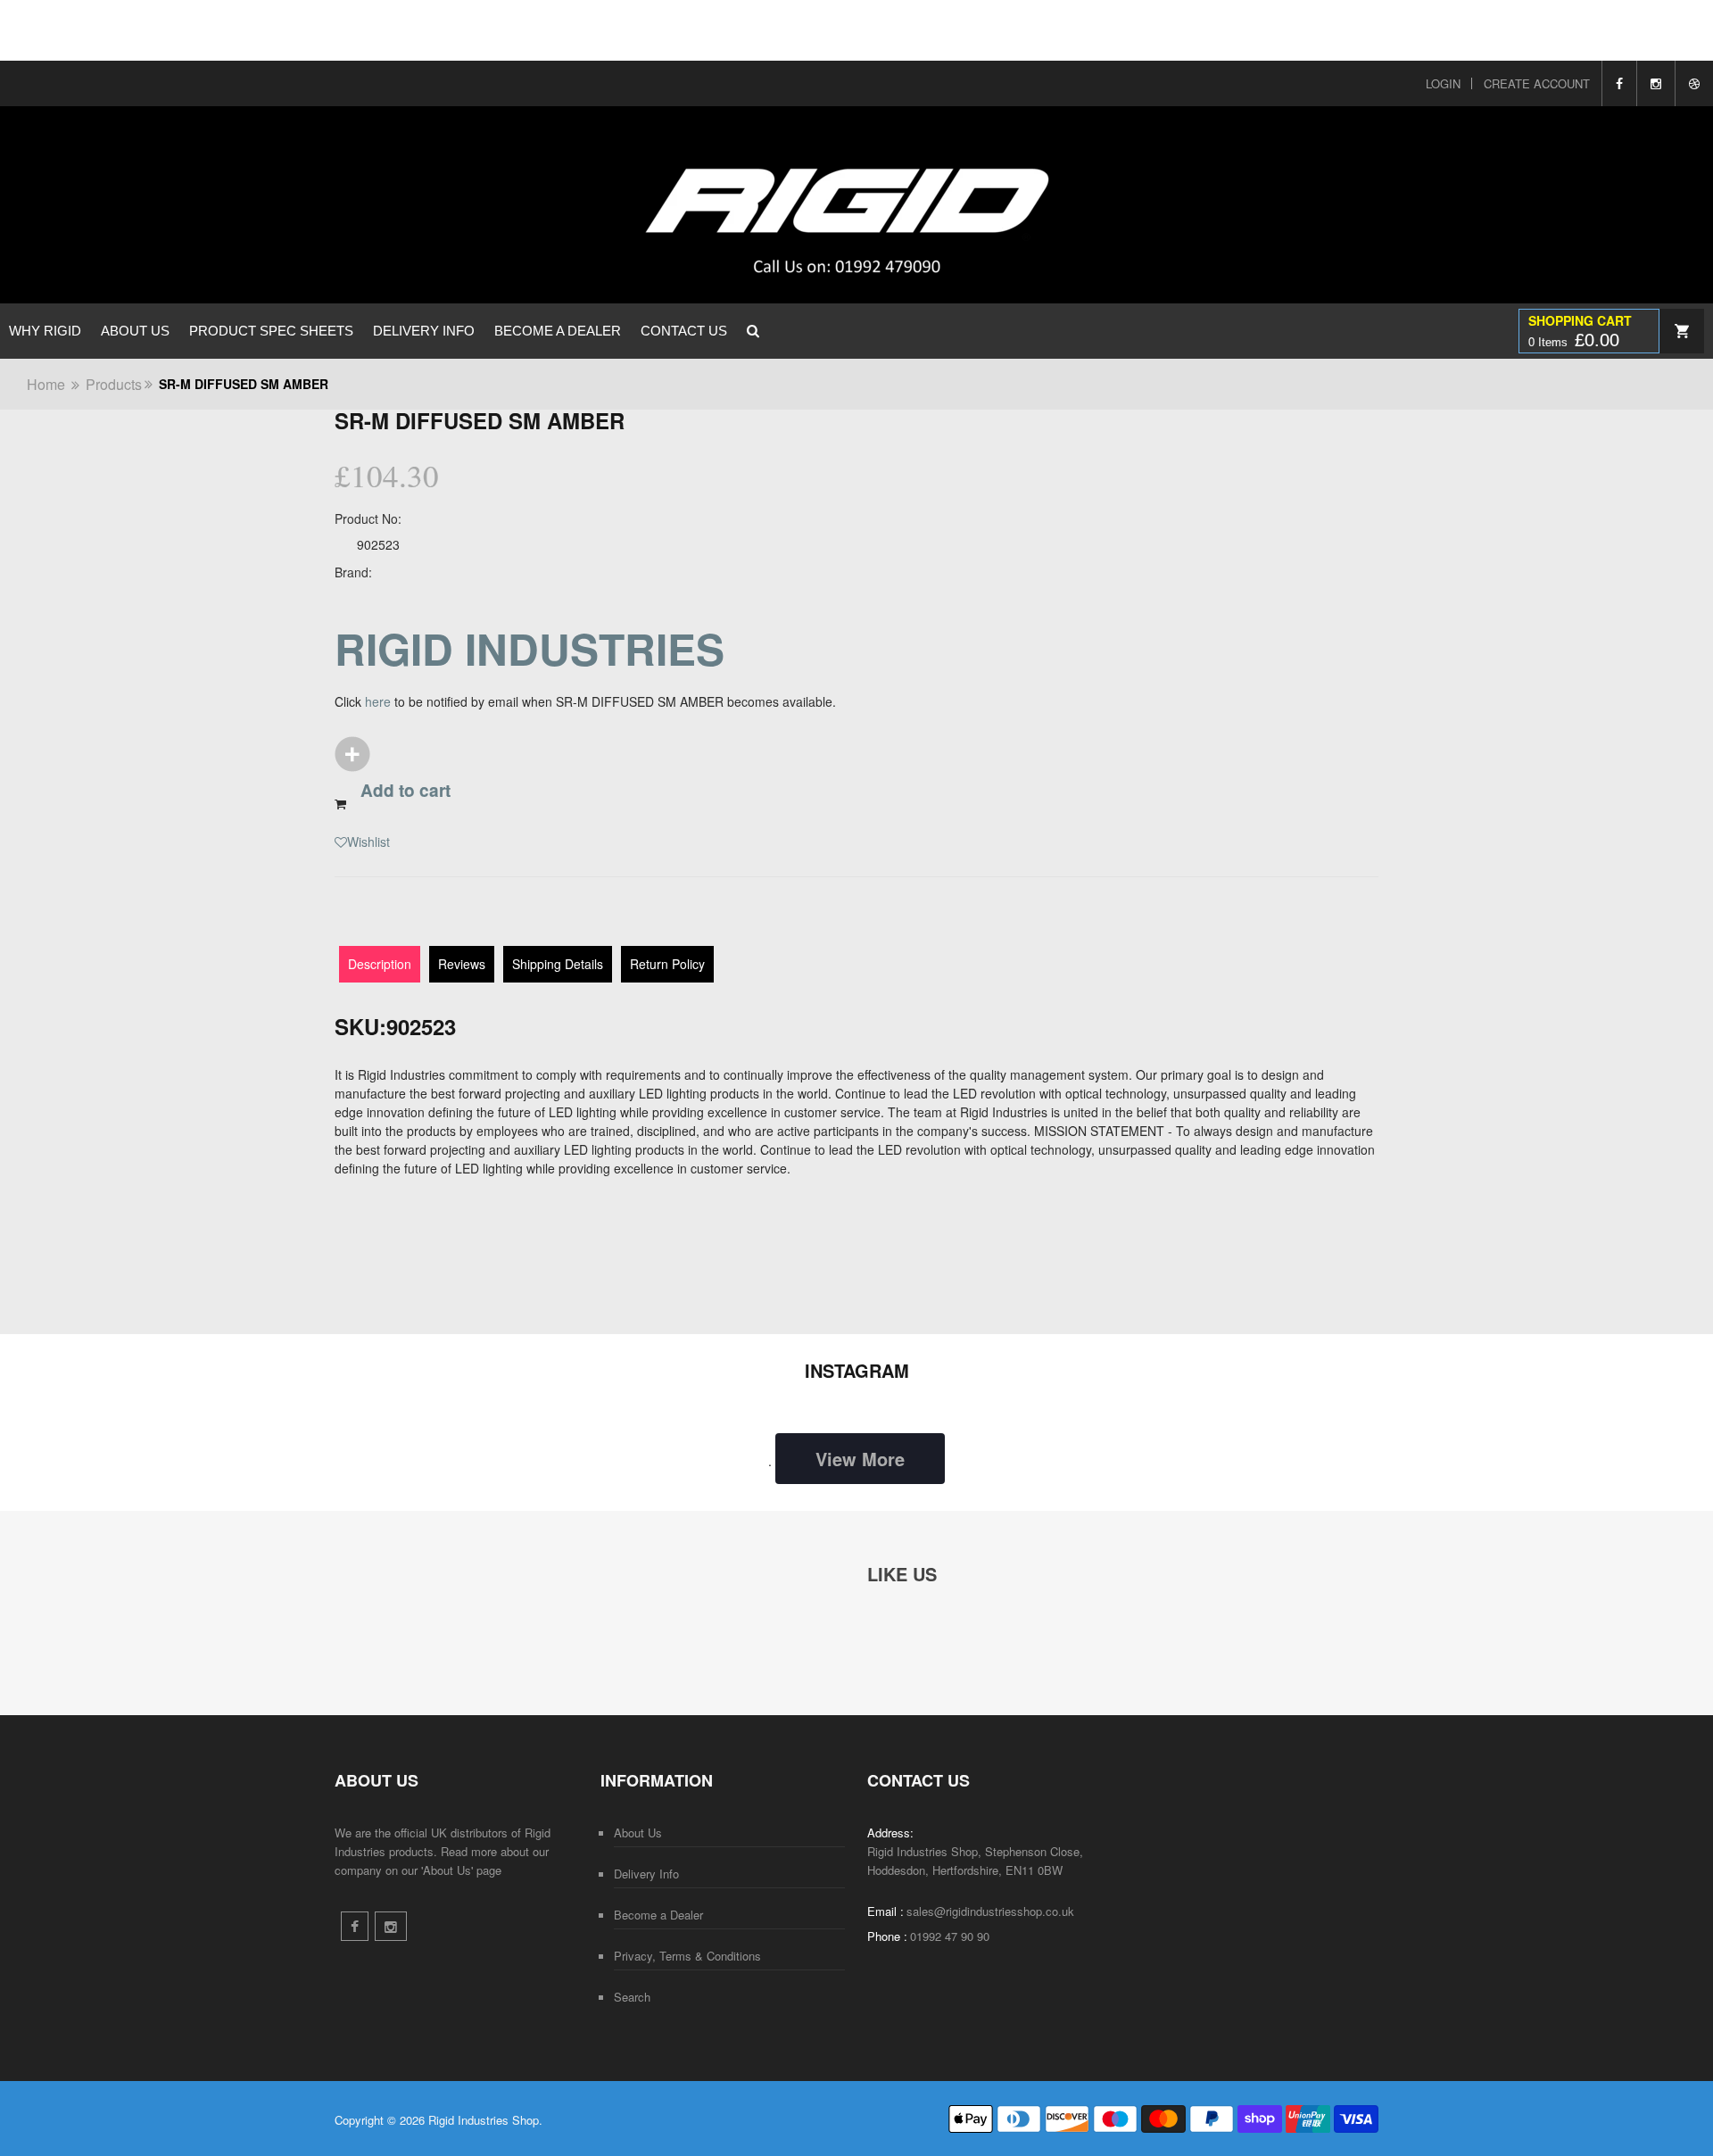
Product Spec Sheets (271, 331)
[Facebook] (1619, 83)
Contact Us (684, 331)
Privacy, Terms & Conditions (687, 1956)
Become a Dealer (558, 331)
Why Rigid (45, 331)
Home (46, 384)
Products (114, 384)
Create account (1537, 83)
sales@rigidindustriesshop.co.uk (990, 1911)
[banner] (729, 205)
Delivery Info (424, 331)
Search (632, 1997)
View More (860, 1459)
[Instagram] (1655, 83)
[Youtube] (1694, 83)
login (1443, 83)
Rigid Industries (530, 648)
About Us (135, 331)
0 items (1574, 340)
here (378, 701)
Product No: (368, 518)
